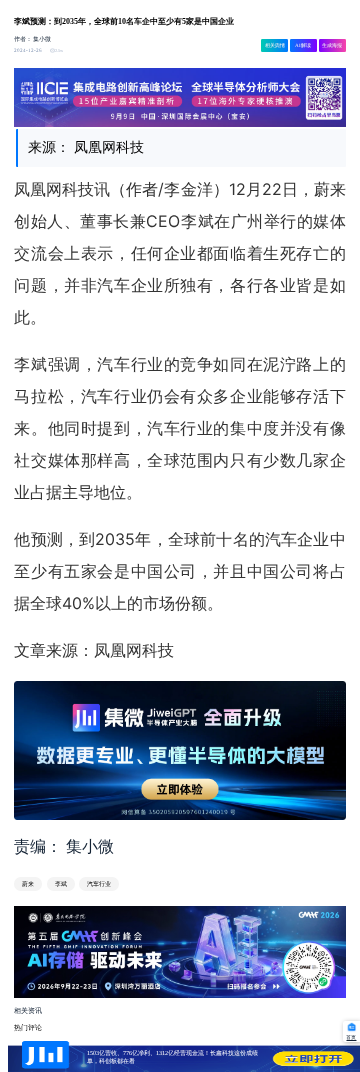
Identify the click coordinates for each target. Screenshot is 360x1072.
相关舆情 (275, 45)
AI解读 (303, 45)
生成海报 (332, 45)
